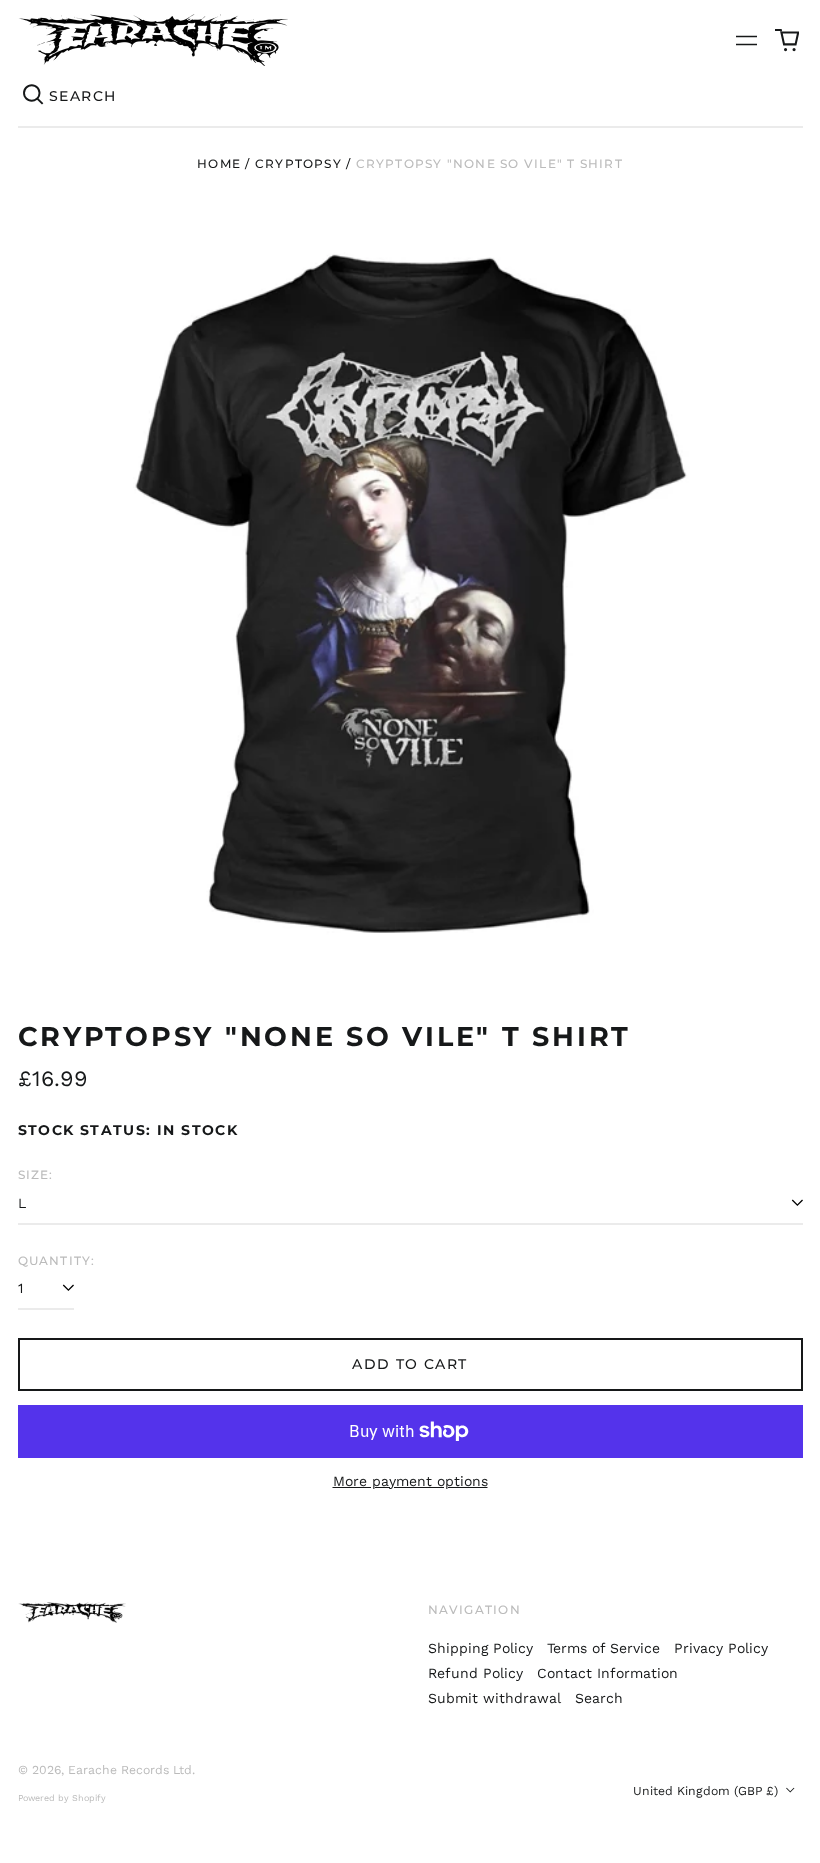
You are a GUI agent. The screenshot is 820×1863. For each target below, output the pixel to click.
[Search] (34, 96)
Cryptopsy (298, 163)
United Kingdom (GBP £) (707, 1791)
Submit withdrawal (494, 1698)
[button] (787, 40)
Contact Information (607, 1673)
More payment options (410, 1481)
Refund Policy (475, 1673)
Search (599, 1698)
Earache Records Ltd (130, 1770)
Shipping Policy (480, 1648)
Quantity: (57, 1260)
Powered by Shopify (62, 1798)
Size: (36, 1174)
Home (219, 163)
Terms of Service (603, 1648)
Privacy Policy (721, 1648)
